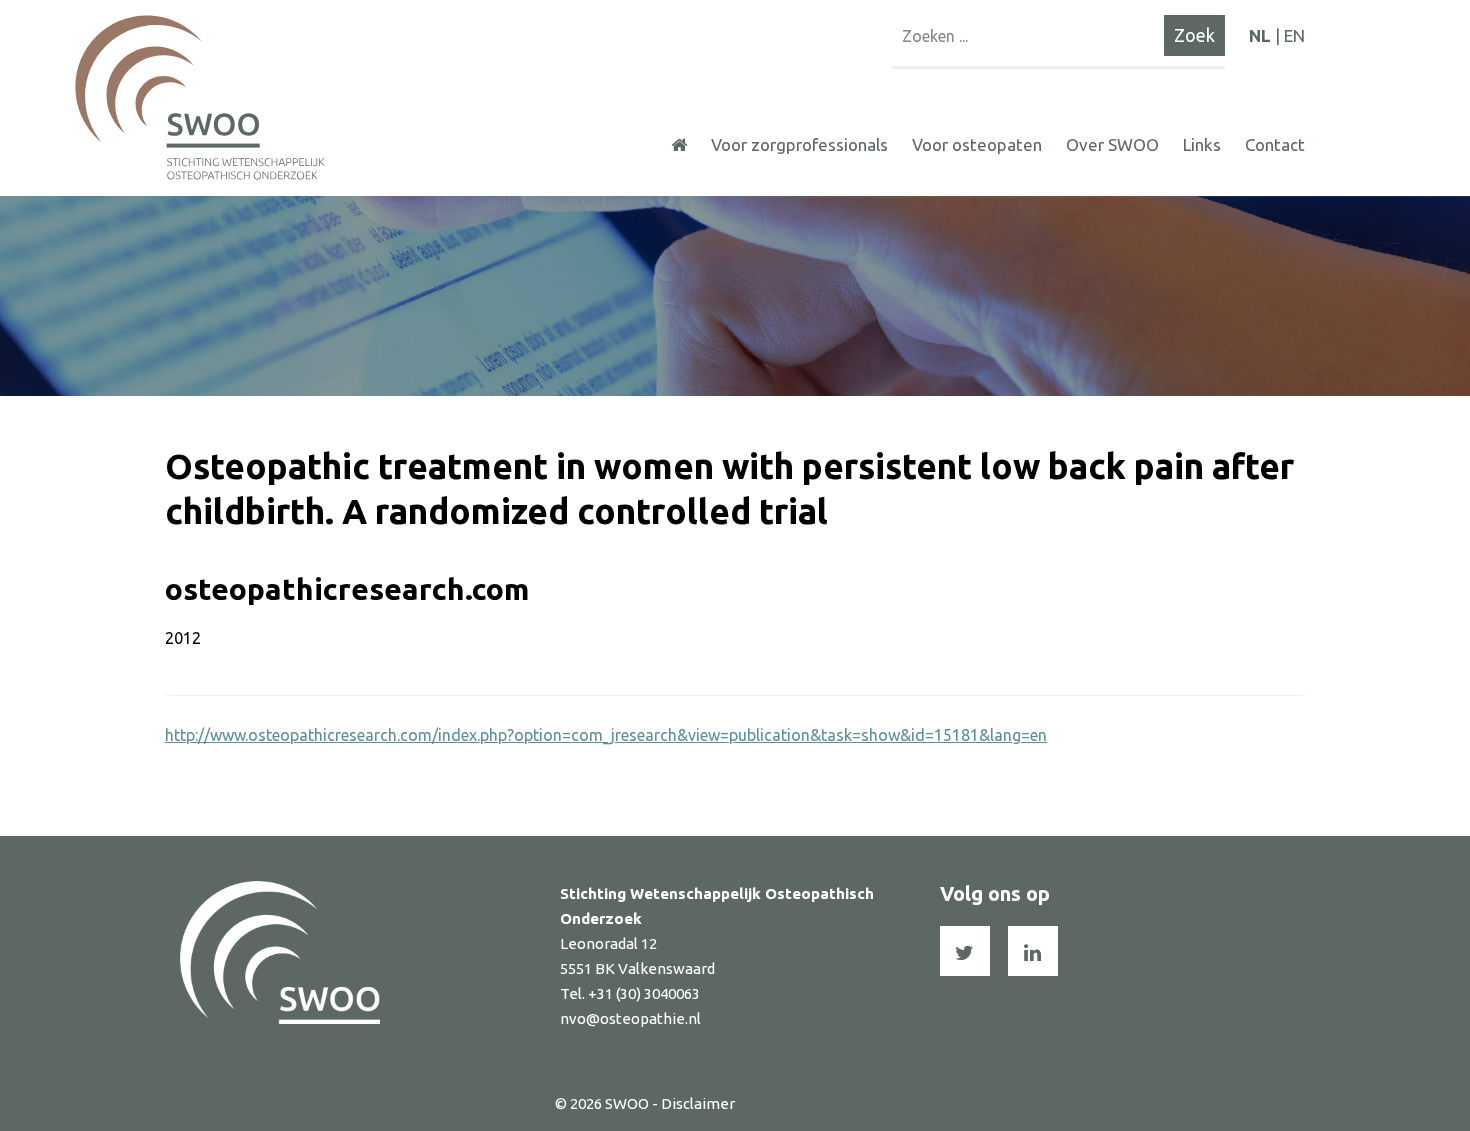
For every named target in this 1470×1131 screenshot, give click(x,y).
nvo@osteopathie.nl (630, 1018)
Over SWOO (1112, 144)
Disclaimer (698, 1103)
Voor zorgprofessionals (799, 144)
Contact (1275, 144)
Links (1202, 144)
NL (1260, 35)
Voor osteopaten (977, 144)
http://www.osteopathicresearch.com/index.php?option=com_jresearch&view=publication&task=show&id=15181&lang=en (606, 735)
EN (1294, 35)
